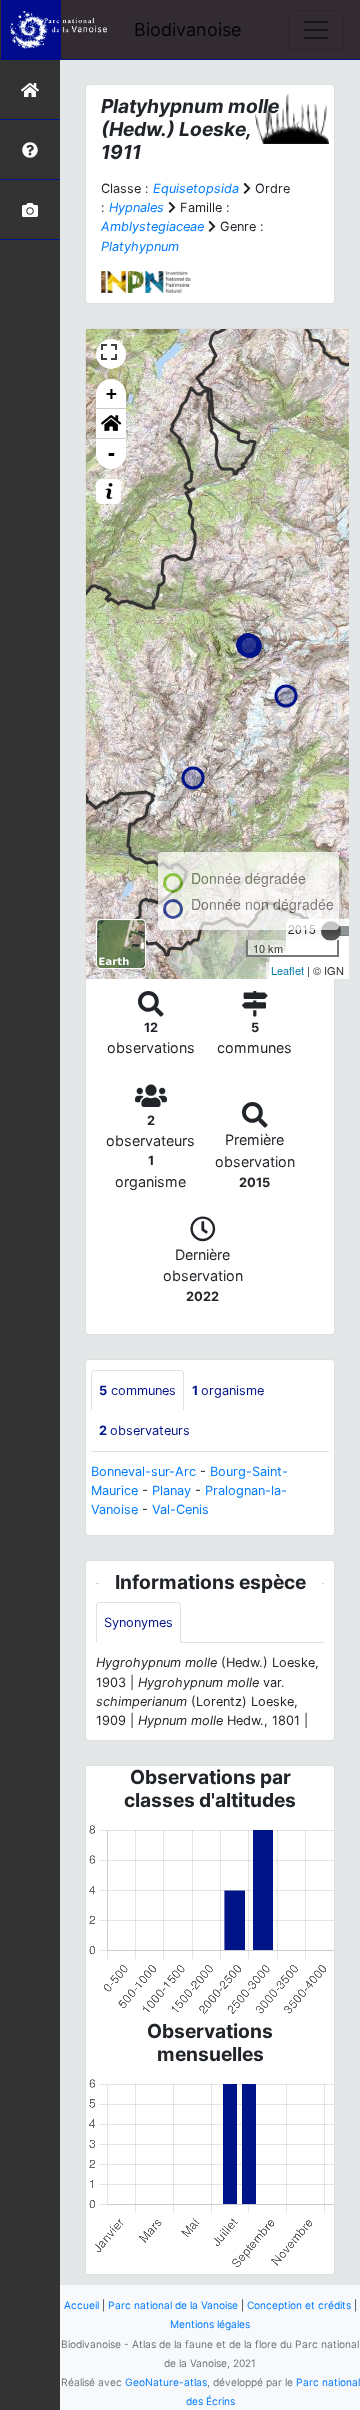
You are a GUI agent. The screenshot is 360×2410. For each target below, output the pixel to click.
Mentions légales (210, 2324)
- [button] (111, 453)
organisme (228, 1390)
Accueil (81, 2305)
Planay (171, 1490)
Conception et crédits (299, 2305)
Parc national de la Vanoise (173, 2305)
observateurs (144, 1430)
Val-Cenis (180, 1509)
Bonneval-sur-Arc (143, 1471)
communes (137, 1390)
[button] (111, 424)
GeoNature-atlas (166, 2382)
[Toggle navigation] (316, 30)
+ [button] (111, 393)
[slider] (331, 931)
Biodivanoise (187, 29)
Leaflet (287, 970)
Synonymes (138, 1622)
